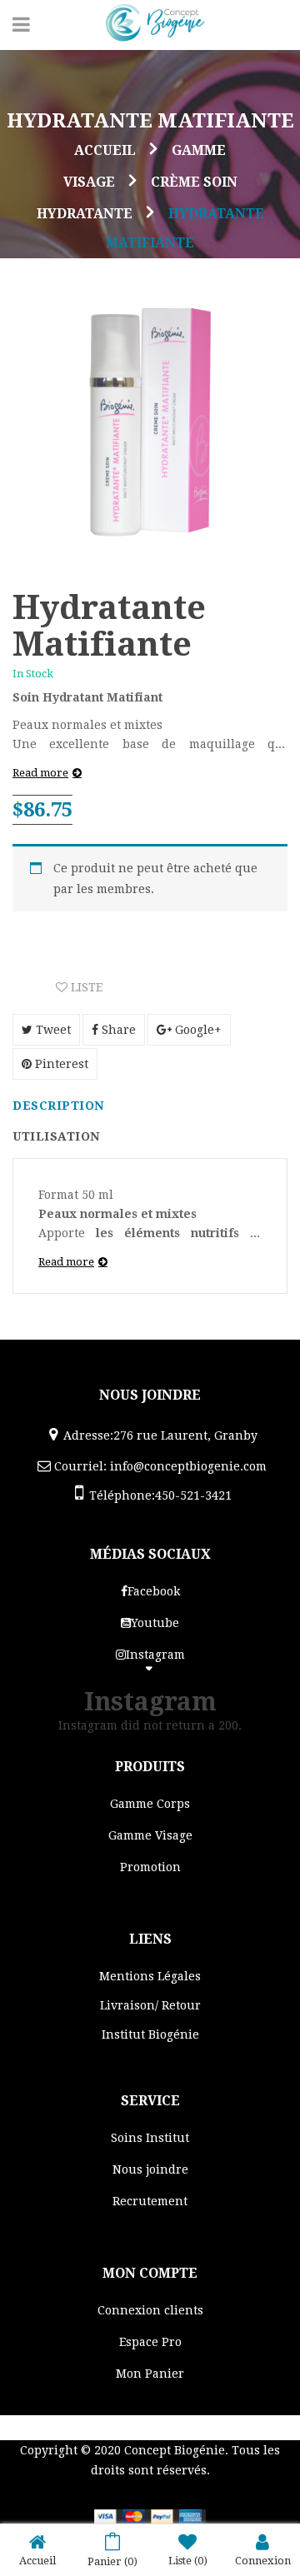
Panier (112, 2561)
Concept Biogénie (175, 2450)
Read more (40, 773)
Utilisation (56, 1136)
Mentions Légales (150, 1976)
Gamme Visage (150, 1835)
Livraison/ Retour (150, 2005)
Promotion (150, 1867)
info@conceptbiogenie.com (188, 1466)
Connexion (263, 2561)
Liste (85, 987)
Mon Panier (150, 2374)
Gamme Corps (150, 1804)
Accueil (105, 150)
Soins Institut (150, 2138)
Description (58, 1106)
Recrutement (150, 2201)
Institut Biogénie (150, 2034)
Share (117, 1030)
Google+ (197, 1030)
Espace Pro (150, 2342)
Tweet (52, 1030)
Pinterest (60, 1064)
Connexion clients (150, 2310)
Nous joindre (150, 2169)
